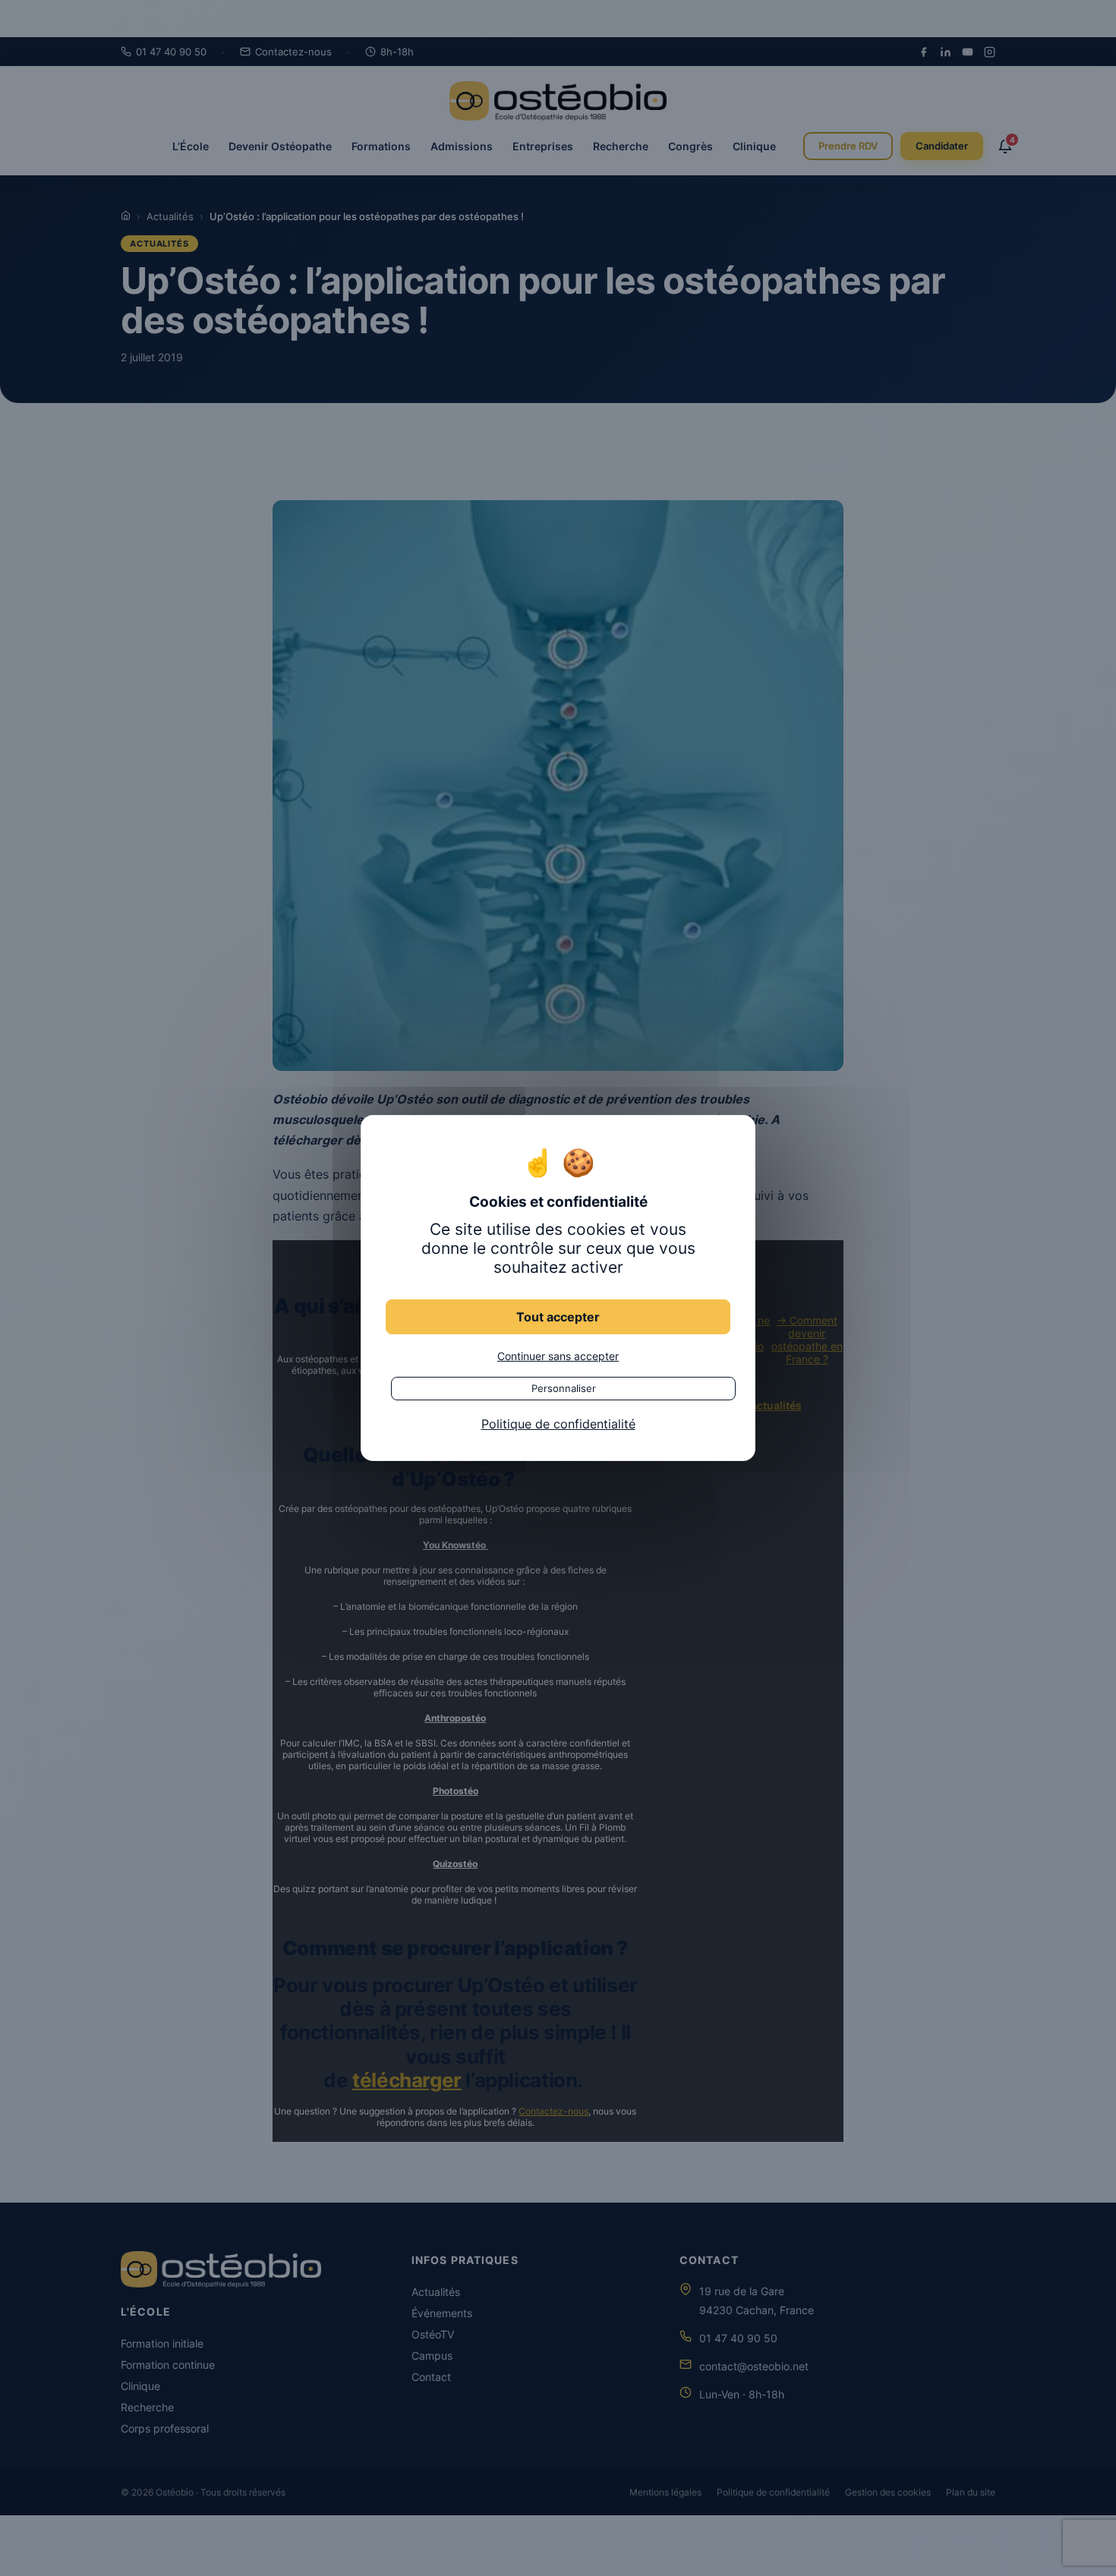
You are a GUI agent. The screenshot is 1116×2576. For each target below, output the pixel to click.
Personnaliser (564, 1388)
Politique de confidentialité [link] (558, 1424)
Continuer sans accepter (558, 1356)
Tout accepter (558, 1317)
